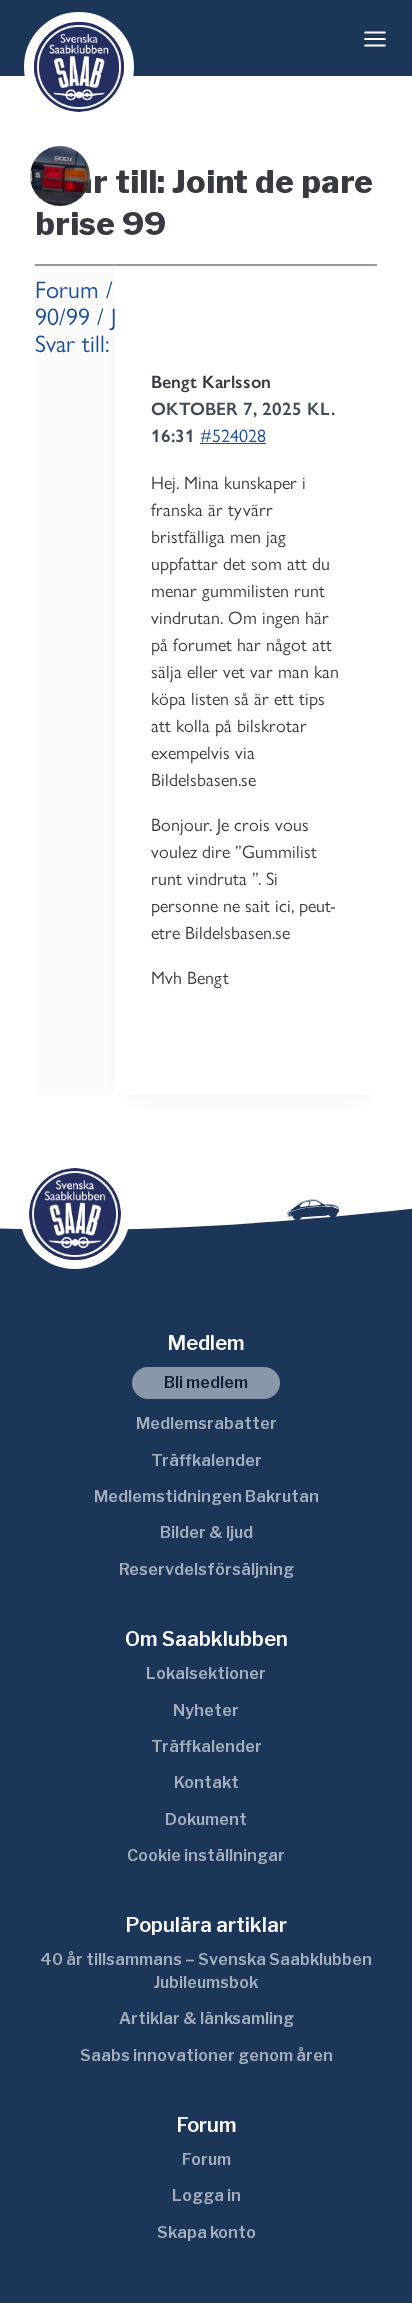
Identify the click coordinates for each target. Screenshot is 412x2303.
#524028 (233, 436)
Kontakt (206, 1782)
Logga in (206, 2195)
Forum (67, 289)
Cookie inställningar (206, 1855)
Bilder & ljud (206, 1532)
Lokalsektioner (206, 1673)
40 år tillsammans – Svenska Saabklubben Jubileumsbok (206, 1970)
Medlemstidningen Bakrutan (206, 1496)
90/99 (62, 316)
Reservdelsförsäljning (206, 1569)
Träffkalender (206, 1460)
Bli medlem (206, 1382)
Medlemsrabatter (206, 1423)
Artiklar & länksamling (206, 2018)
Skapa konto (206, 2232)
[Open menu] (375, 39)
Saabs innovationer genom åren (206, 2055)
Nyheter (206, 1710)
